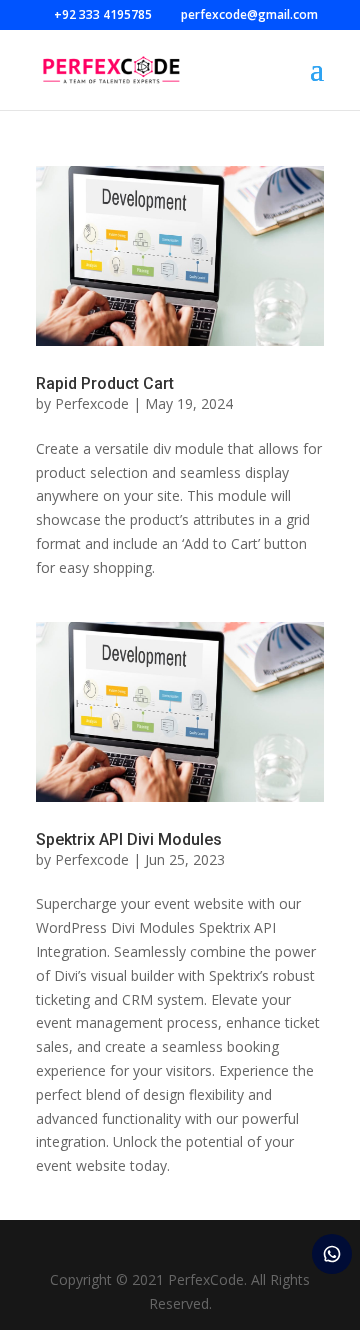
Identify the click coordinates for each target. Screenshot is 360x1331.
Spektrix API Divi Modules (129, 839)
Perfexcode (92, 403)
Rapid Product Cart (105, 383)
